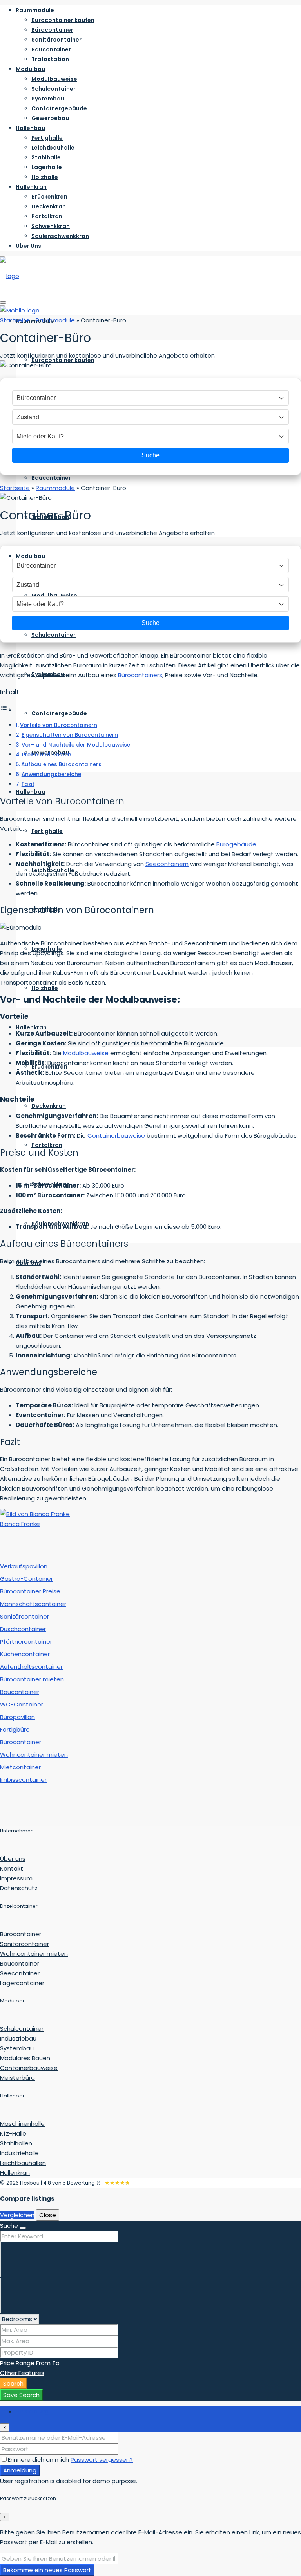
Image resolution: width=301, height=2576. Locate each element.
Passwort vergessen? (102, 2460)
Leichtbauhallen (23, 2163)
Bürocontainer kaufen (63, 20)
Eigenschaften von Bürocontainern (70, 735)
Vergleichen (17, 2215)
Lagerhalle (47, 167)
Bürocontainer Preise (30, 1591)
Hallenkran (31, 187)
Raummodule (35, 10)
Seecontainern (167, 864)
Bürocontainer (52, 30)
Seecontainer (20, 1973)
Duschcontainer (23, 1629)
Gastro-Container (26, 1579)
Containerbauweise (116, 1135)
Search (13, 2383)
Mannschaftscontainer (33, 1604)
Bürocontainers (140, 675)
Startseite (15, 320)
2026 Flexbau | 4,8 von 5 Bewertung (51, 2183)
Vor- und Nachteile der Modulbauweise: (76, 745)
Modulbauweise (54, 79)
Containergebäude (59, 108)
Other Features (22, 2373)
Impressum (16, 1878)
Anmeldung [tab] (32, 2411)
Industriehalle (19, 2153)
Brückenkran (49, 197)
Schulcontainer (53, 89)
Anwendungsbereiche (51, 774)
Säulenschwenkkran (60, 236)
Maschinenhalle (22, 2124)
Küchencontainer (25, 1654)
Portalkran (47, 216)
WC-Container (22, 1704)
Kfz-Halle (13, 2133)
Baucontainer (51, 49)
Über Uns (28, 246)
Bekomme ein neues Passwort (47, 2570)
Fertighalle (47, 138)
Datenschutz (19, 1888)
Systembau (48, 99)
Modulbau (30, 69)
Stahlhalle (46, 157)
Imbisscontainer (23, 1780)
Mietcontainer (20, 1767)
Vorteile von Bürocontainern (59, 725)
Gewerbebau (50, 118)
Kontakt (12, 1868)
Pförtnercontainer (26, 1642)
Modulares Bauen (25, 2058)
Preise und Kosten (47, 755)
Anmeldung (20, 2470)
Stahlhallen (16, 2143)
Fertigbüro (15, 1729)
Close (48, 2215)
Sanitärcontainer (56, 40)
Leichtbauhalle (53, 148)
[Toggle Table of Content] (6, 710)
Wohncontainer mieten (34, 1755)
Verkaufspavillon (24, 1566)
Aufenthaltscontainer (31, 1667)
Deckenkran (49, 206)
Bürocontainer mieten (32, 1679)
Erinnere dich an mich (39, 2460)
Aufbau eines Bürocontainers (61, 765)
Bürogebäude (236, 844)
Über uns (13, 1859)
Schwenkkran (51, 226)
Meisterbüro (17, 2078)
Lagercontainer (22, 1983)
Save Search (21, 2395)
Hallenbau (30, 128)
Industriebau (18, 2038)
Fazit (28, 784)
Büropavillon (17, 1717)
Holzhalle (45, 177)
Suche (150, 455)
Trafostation (50, 59)
